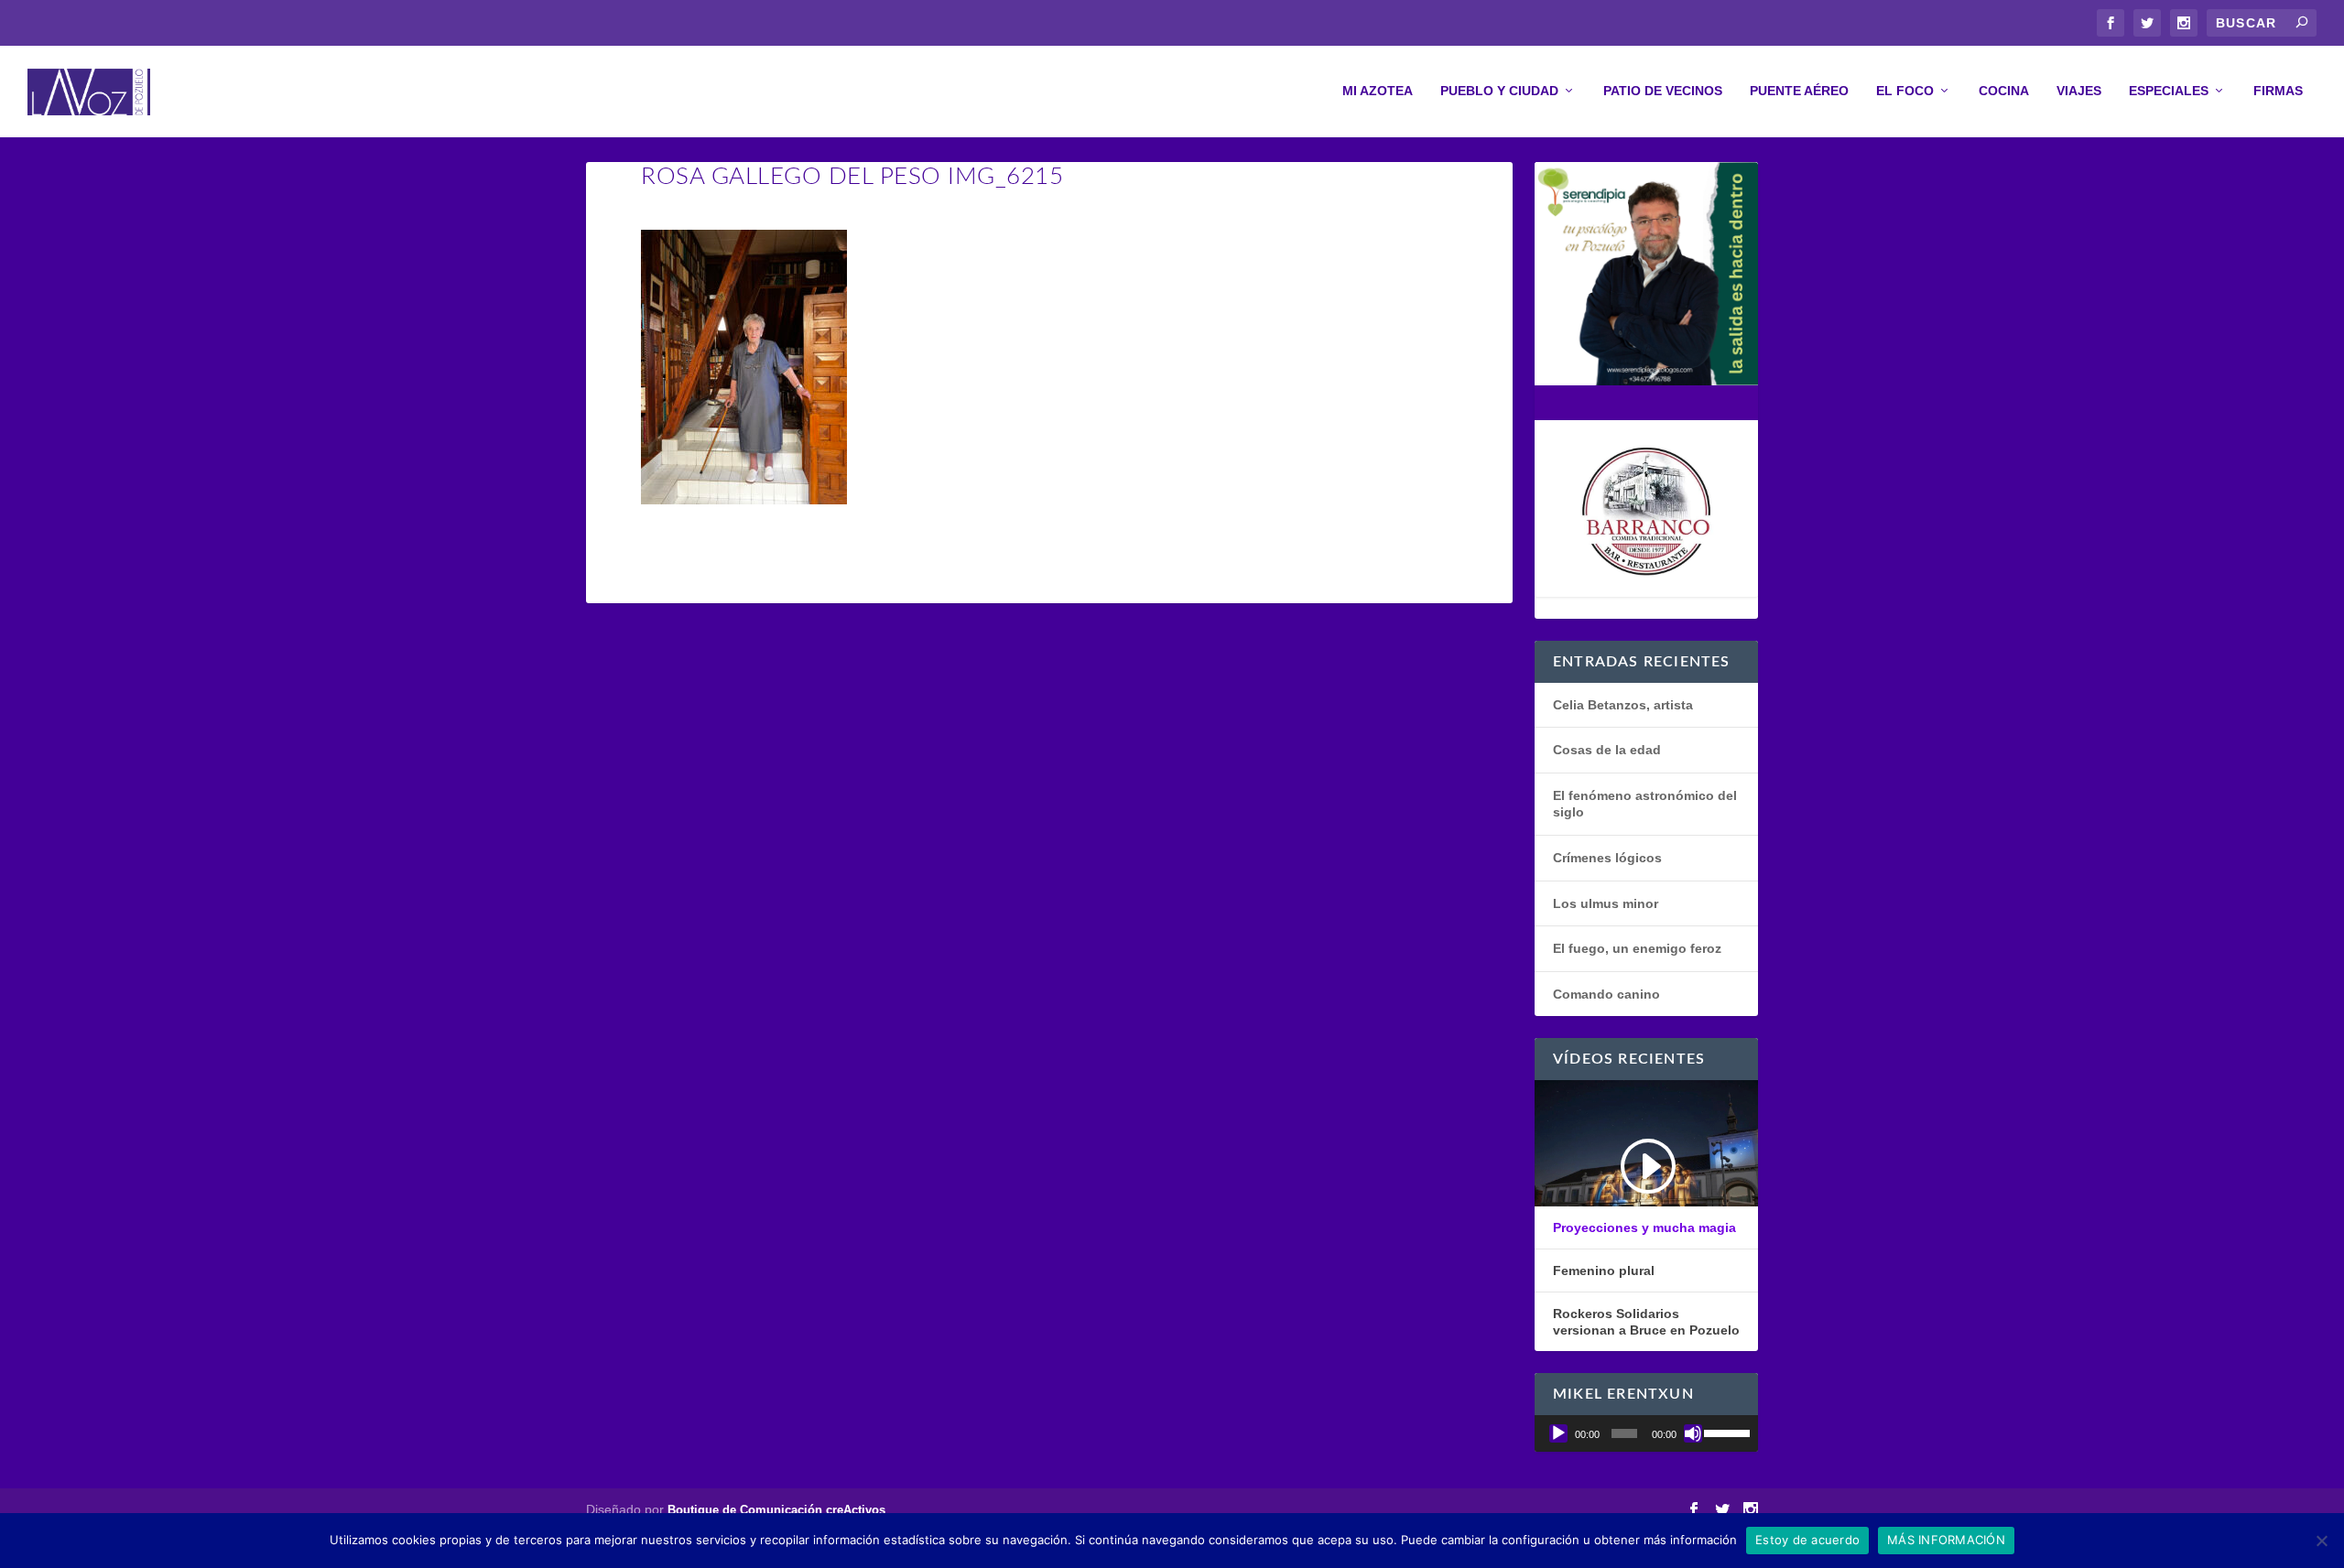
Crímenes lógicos (1607, 858)
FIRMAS (2278, 91)
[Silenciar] (1693, 1433)
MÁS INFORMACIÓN (1946, 1540)
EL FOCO (1905, 91)
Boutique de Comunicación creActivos (776, 1510)
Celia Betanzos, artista (1623, 705)
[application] (1646, 1433)
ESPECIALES (2169, 91)
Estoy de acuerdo (1807, 1540)
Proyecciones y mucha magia (1644, 1227)
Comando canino (1606, 994)
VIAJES (2079, 91)
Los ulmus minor (1606, 903)
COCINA (2004, 91)
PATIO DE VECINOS (1663, 91)
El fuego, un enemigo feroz (1637, 948)
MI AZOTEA (1378, 91)
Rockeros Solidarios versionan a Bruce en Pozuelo (1646, 1322)
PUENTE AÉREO (1799, 91)
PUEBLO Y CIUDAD (1499, 91)
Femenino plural (1604, 1271)
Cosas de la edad (1607, 750)
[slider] (1726, 1432)
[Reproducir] (1558, 1433)
